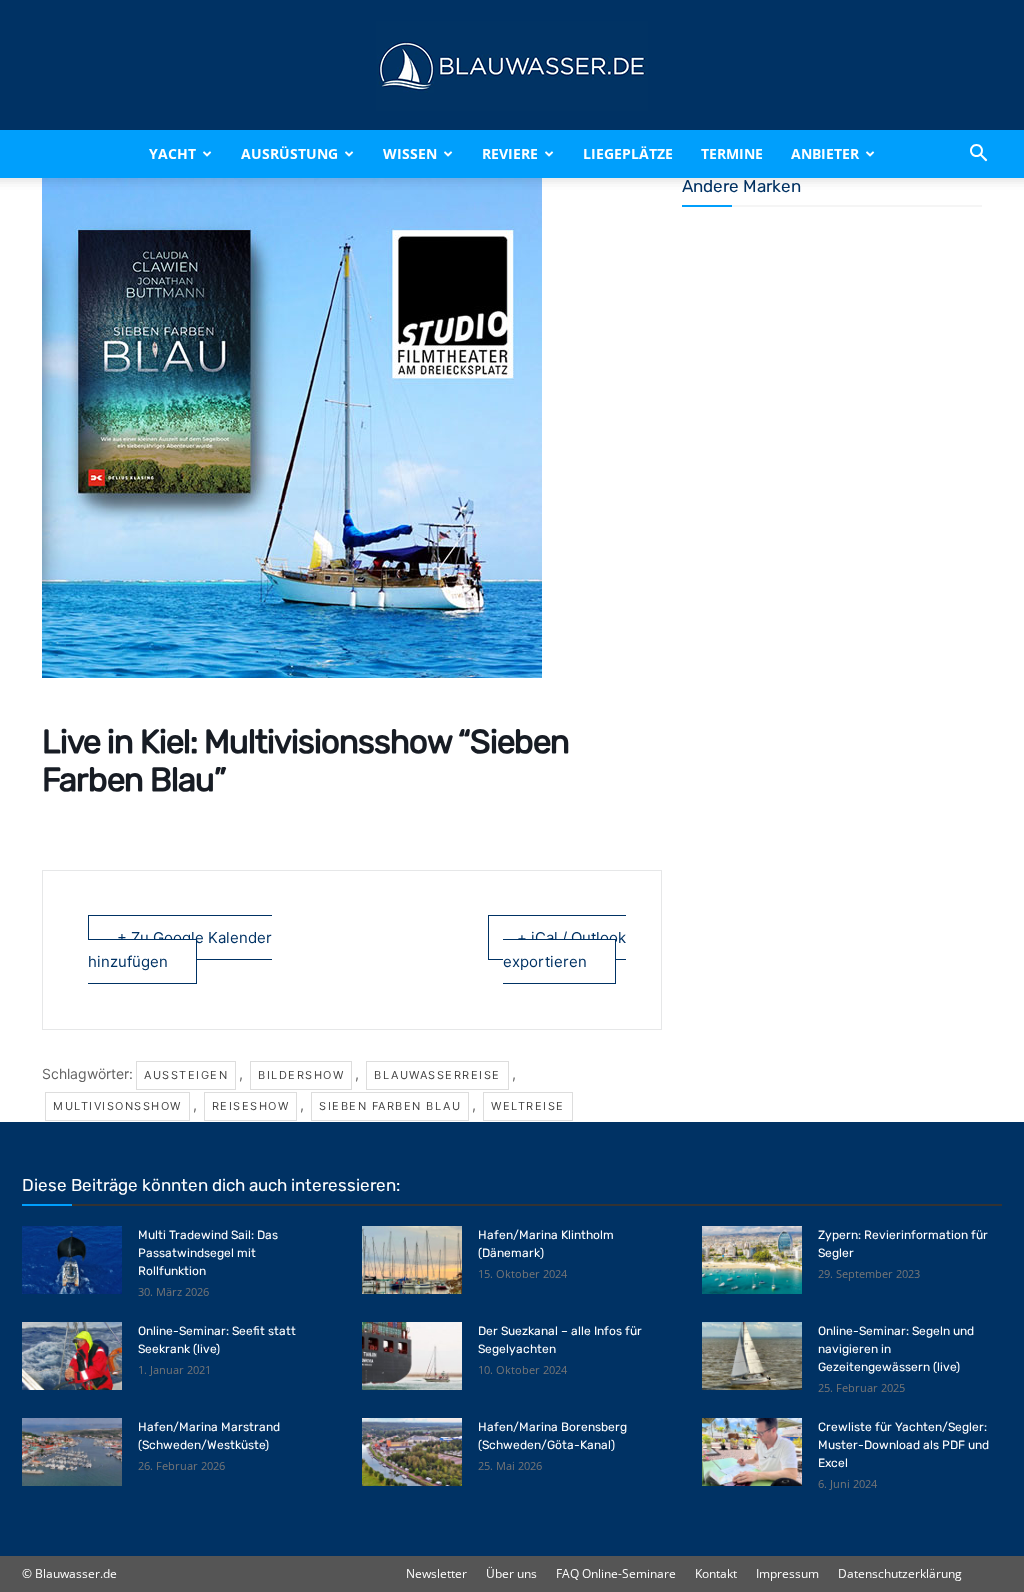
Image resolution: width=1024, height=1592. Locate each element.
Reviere (510, 153)
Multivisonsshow (117, 1106)
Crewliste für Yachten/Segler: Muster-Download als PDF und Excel (903, 1445)
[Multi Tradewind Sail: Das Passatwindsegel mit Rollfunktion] (72, 1260)
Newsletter (436, 1573)
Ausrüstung (289, 153)
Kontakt (716, 1573)
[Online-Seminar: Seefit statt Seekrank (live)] (72, 1356)
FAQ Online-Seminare (616, 1573)
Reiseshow (251, 1106)
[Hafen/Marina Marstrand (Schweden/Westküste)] (72, 1452)
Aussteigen (186, 1075)
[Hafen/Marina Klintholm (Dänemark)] (412, 1260)
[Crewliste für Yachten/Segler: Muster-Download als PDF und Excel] (752, 1452)
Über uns (511, 1573)
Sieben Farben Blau (390, 1106)
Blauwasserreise (437, 1075)
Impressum (787, 1573)
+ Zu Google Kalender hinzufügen (180, 949)
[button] (978, 154)
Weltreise (528, 1106)
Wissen (410, 153)
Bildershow (301, 1075)
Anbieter (825, 153)
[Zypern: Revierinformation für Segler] (752, 1260)
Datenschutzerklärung (900, 1573)
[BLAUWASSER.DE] (512, 66)
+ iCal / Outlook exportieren (564, 949)
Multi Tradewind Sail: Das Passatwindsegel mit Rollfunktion (208, 1253)
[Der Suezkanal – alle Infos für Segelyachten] (412, 1356)
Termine (732, 153)
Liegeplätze (628, 153)
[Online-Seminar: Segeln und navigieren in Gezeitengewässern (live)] (752, 1356)
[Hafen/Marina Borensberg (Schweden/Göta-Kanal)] (412, 1452)
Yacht (172, 153)
